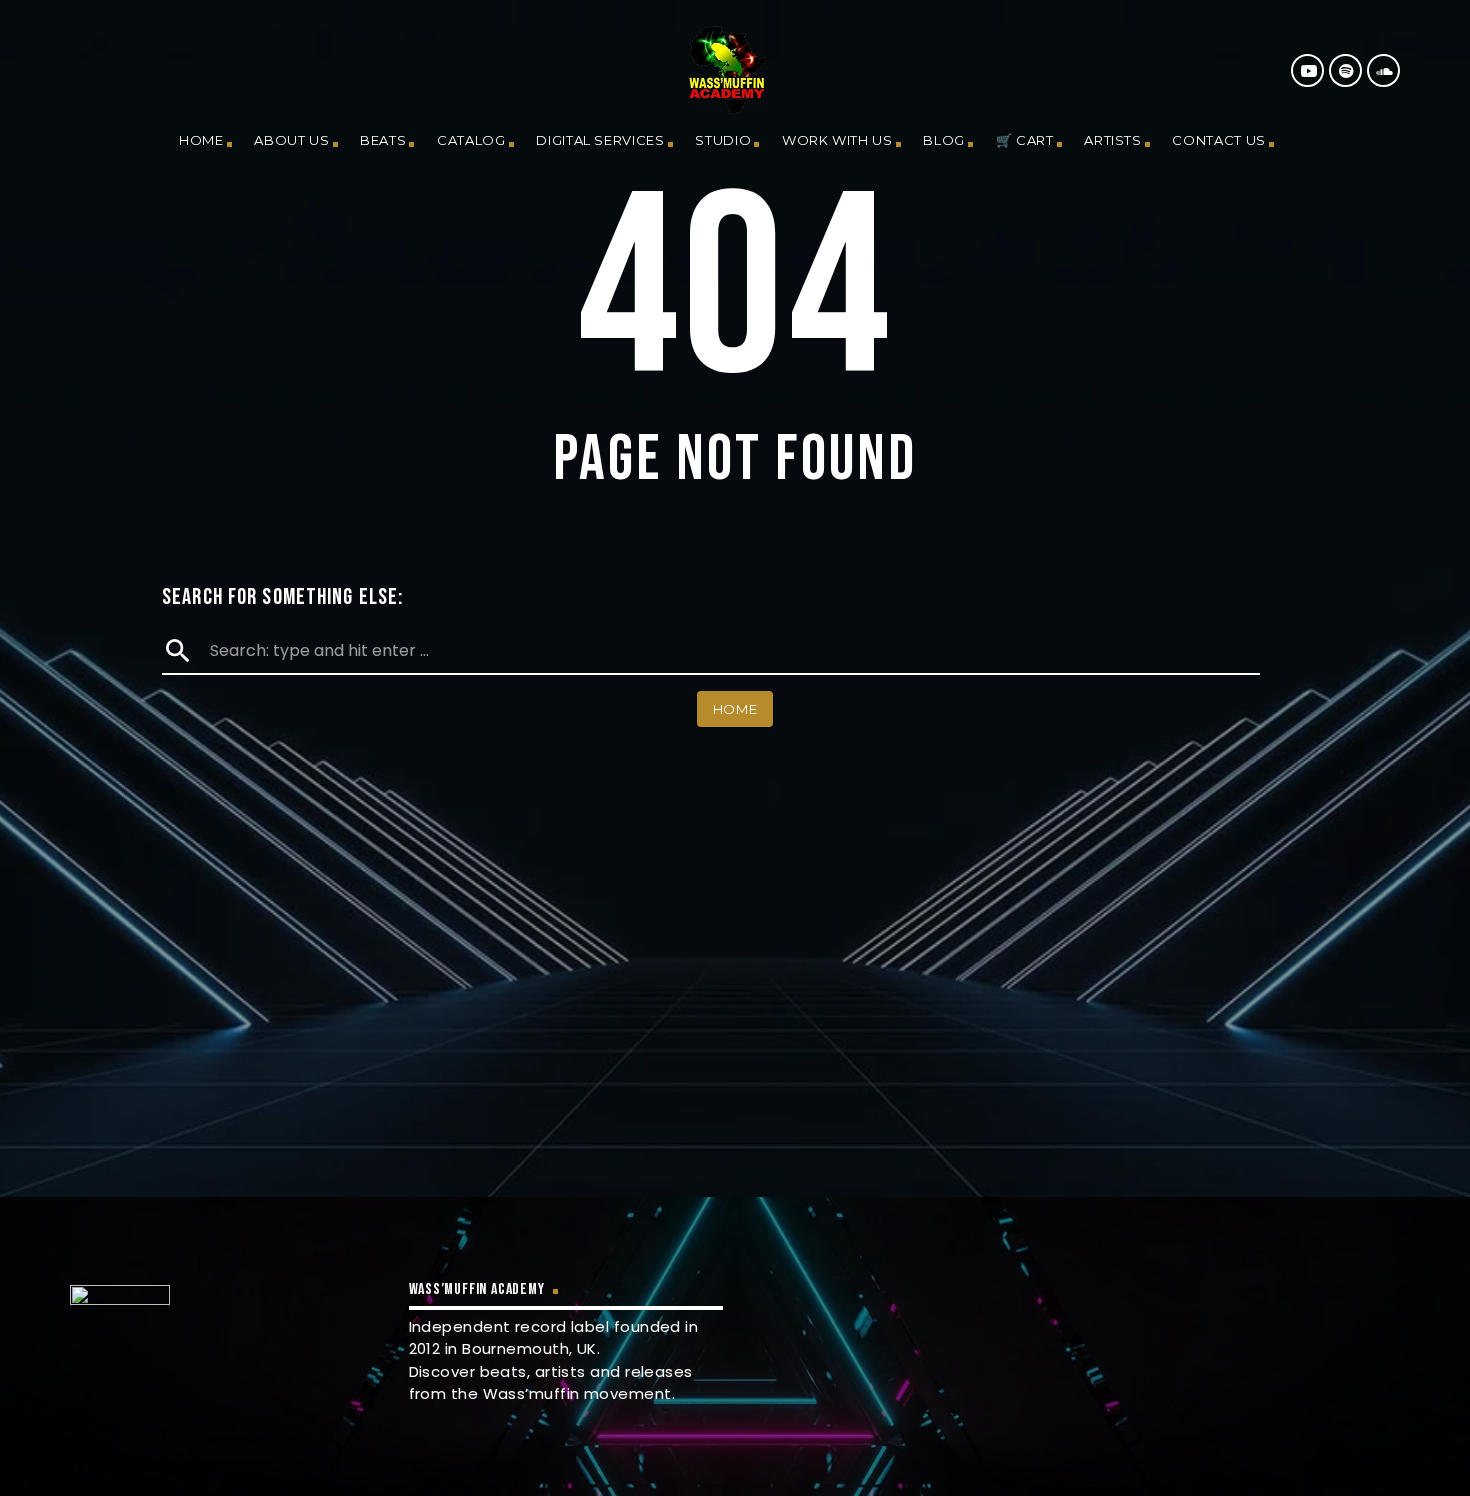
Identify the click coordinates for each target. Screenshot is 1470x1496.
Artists (1113, 140)
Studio (723, 140)
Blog (944, 140)
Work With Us (837, 140)
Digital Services (600, 140)
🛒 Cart (1025, 140)
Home (201, 140)
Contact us (1219, 140)
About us (291, 140)
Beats (383, 140)
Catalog (471, 140)
